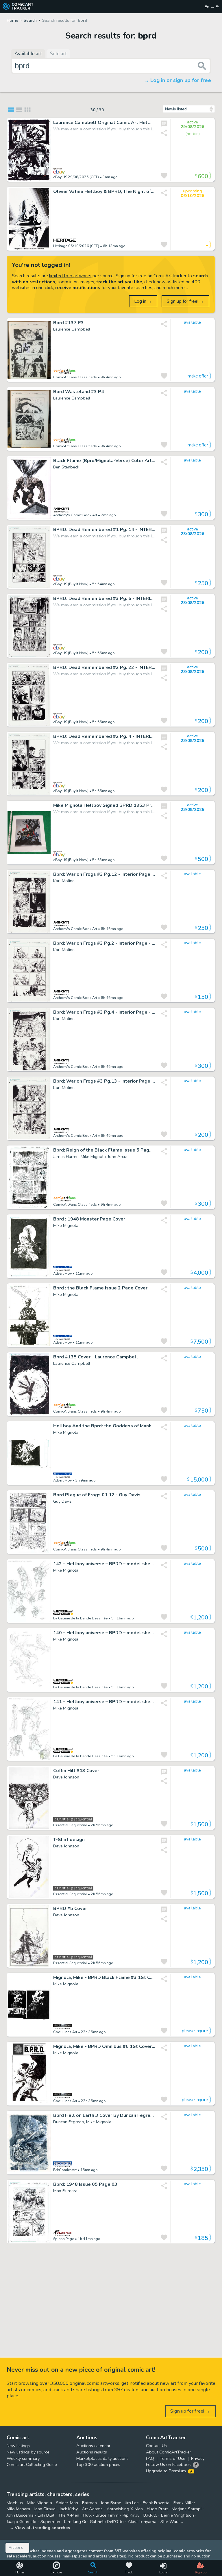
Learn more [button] (81, 2548)
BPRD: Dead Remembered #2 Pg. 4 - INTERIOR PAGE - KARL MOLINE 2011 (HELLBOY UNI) (104, 737)
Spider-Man (67, 2503)
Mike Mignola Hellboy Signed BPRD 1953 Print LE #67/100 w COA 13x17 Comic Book (104, 806)
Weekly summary (23, 2458)
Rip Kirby (131, 2515)
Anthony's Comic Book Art (75, 515)
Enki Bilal (46, 2515)
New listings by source (28, 2452)
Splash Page (64, 2239)
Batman (89, 2503)
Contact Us (156, 2446)
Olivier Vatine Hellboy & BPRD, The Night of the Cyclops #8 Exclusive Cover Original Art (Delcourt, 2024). (104, 192)
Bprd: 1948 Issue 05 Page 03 (85, 2184)
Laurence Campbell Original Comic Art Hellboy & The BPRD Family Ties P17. (104, 123)
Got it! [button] (60, 2562)
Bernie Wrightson (177, 2515)
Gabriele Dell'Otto (107, 2522)
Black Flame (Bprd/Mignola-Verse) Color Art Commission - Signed (104, 461)
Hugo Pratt (157, 2509)
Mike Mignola (39, 2503)
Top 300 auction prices (98, 2464)
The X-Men (69, 2515)
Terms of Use (173, 2458)
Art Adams (92, 2509)
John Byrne (111, 2503)
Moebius (15, 2503)
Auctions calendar (93, 2446)
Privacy (198, 2458)
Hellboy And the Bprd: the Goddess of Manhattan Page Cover (104, 1426)
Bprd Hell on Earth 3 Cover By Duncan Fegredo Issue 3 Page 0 (104, 2116)
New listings (18, 2446)
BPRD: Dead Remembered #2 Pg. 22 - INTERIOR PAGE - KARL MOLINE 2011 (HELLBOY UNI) (104, 668)
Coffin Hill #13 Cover (76, 1771)
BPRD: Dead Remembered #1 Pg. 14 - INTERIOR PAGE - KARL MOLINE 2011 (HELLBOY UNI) (104, 530)
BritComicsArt (65, 2170)
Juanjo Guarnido (22, 2522)
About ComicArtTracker (169, 2452)
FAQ (150, 2458)
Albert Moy (62, 1273)
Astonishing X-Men (125, 2509)
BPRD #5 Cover (70, 1909)
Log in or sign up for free (181, 80)
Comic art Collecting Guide (32, 2464)
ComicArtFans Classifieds (75, 377)
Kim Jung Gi (75, 2522)
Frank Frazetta (156, 2503)
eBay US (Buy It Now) (71, 584)
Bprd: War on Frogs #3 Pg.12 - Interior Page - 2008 (104, 874)
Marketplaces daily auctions (102, 2458)
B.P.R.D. (150, 2515)
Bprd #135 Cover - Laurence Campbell (96, 1357)
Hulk (87, 2515)
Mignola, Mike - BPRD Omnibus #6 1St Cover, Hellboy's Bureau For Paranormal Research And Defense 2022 (104, 2047)
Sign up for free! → (185, 301)
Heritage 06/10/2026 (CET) (76, 246)
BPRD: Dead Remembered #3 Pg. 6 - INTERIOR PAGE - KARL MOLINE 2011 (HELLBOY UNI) (104, 599)
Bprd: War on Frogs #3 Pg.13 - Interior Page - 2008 (104, 1081)
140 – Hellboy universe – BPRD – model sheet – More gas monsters (104, 1633)
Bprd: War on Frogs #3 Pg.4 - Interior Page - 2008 (104, 1012)
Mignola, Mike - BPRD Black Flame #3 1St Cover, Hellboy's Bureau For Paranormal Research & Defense (104, 1978)
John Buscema (20, 2515)
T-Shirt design (69, 1840)
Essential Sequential (70, 1825)
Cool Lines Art (65, 2032)
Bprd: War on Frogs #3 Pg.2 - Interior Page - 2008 (104, 943)
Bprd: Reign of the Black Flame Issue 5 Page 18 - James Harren (104, 1150)
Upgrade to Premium (166, 2471)
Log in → (143, 301)
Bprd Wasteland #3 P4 (79, 392)
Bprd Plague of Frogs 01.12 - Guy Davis (97, 1495)
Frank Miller (184, 2503)
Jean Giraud (45, 2509)
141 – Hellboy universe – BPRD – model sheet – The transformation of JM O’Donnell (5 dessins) (104, 1702)
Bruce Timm (107, 2515)
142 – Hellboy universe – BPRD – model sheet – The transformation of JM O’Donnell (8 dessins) (104, 1564)
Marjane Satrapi (187, 2509)
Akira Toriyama (142, 2522)
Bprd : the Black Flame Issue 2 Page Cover (100, 1288)
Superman (50, 2522)
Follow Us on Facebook (168, 2464)
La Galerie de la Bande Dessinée (80, 1618)
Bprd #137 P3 (69, 323)
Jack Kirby (69, 2509)
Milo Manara (18, 2509)
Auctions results (92, 2452)
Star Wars (170, 2522)
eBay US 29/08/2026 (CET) (76, 177)
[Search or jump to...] (202, 66)
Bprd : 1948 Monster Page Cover (89, 1219)
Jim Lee (132, 2503)
